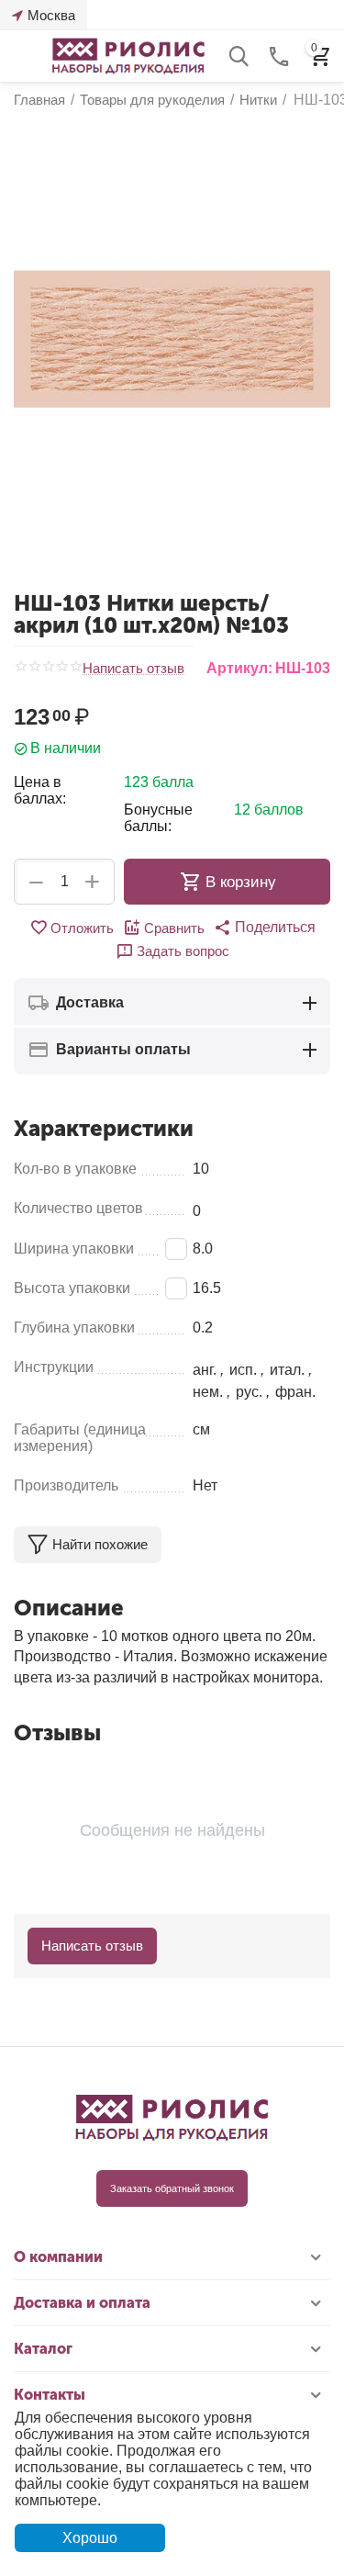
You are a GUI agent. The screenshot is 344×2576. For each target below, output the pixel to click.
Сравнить (174, 928)
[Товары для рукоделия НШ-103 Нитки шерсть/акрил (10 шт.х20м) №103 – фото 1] (172, 339)
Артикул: (239, 668)
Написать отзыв (133, 669)
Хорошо (90, 2538)
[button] (265, 928)
